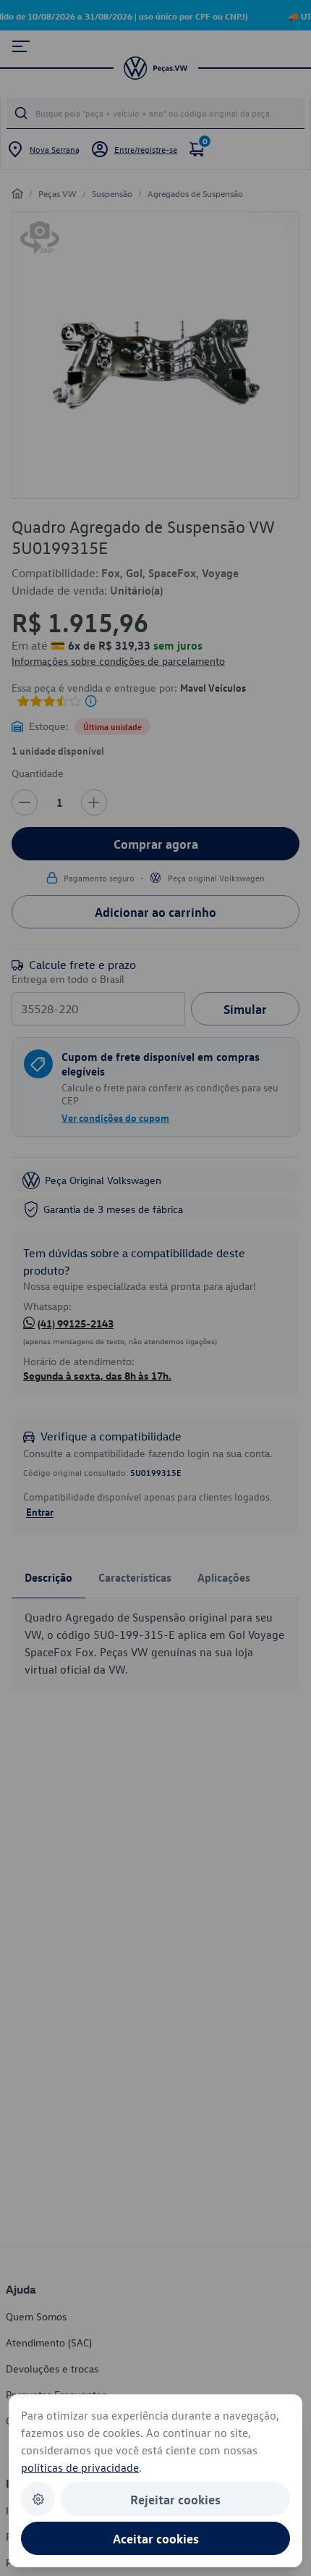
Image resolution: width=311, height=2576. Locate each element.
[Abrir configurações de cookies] (38, 2499)
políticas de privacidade (80, 2467)
